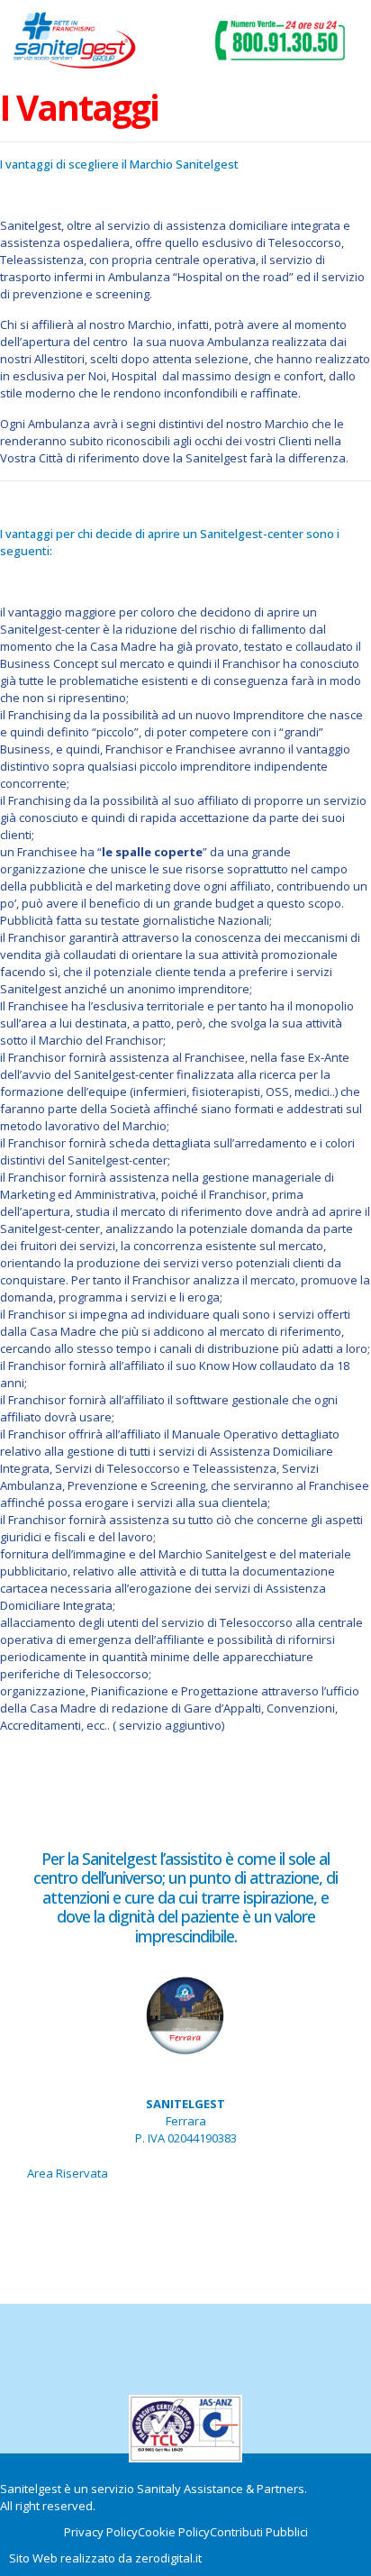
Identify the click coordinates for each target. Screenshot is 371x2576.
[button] (179, 43)
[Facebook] (185, 2223)
